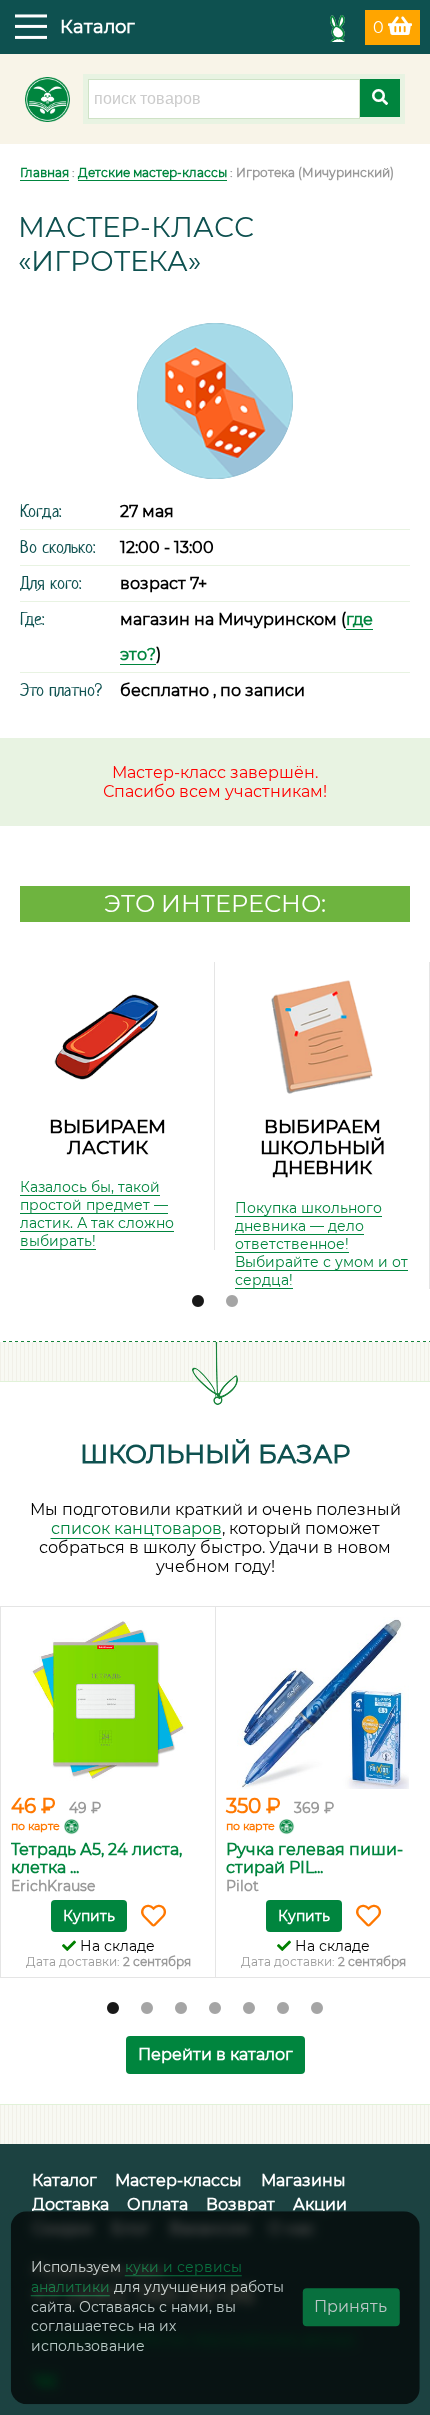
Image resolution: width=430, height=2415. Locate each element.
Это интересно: (215, 903)
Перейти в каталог (215, 2054)
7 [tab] (317, 2009)
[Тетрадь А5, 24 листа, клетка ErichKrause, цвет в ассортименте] (108, 1703)
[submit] (380, 98)
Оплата (157, 2204)
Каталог (64, 2180)
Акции (320, 2204)
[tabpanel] (107, 1106)
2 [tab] (232, 1302)
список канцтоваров (136, 1528)
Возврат (240, 2204)
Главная (44, 172)
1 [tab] (198, 1302)
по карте (35, 1826)
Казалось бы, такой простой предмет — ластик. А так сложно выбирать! (97, 1214)
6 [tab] (283, 2009)
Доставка (70, 2204)
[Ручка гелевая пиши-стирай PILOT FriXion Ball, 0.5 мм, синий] (323, 1703)
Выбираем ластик (107, 1137)
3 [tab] (181, 2009)
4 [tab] (215, 2009)
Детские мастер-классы (152, 172)
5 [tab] (249, 2009)
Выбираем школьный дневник (322, 1147)
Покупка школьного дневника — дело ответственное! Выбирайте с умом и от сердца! (321, 1244)
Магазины (303, 2180)
